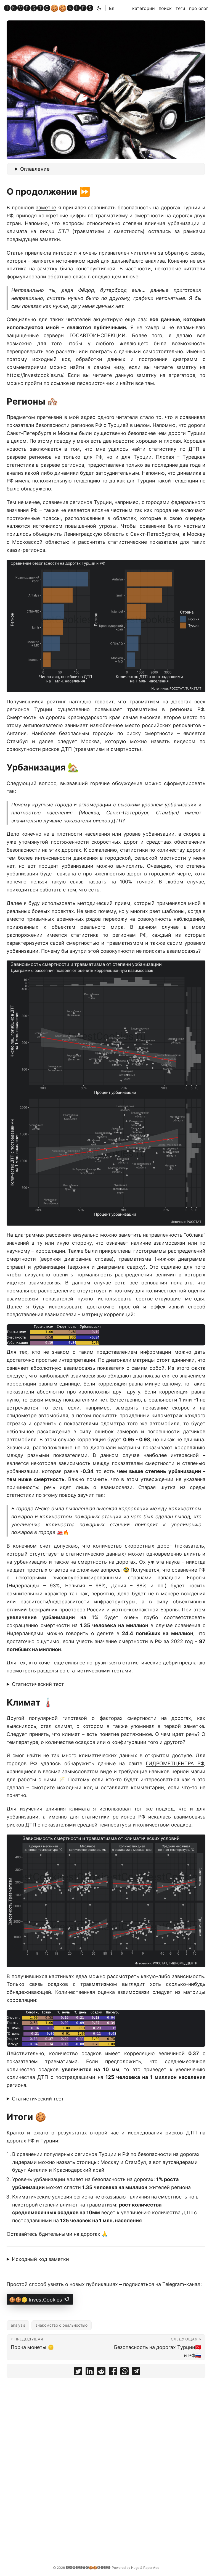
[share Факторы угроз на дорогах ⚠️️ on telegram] (136, 2372)
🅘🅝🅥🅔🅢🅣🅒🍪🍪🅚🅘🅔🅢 (49, 8)
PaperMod (151, 2568)
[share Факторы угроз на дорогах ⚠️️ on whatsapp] (124, 2372)
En (112, 8)
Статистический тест (38, 1684)
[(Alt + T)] (99, 8)
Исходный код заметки (40, 2259)
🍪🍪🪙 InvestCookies (36, 2300)
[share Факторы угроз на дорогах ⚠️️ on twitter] (78, 2372)
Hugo (135, 2568)
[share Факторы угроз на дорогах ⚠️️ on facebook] (113, 2372)
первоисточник (96, 383)
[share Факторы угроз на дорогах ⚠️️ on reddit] (101, 2372)
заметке (46, 208)
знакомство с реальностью (62, 2325)
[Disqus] (106, 2451)
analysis (18, 2325)
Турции (143, 457)
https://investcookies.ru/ (35, 375)
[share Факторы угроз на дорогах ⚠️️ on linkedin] (90, 2372)
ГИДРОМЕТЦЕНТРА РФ (175, 1763)
